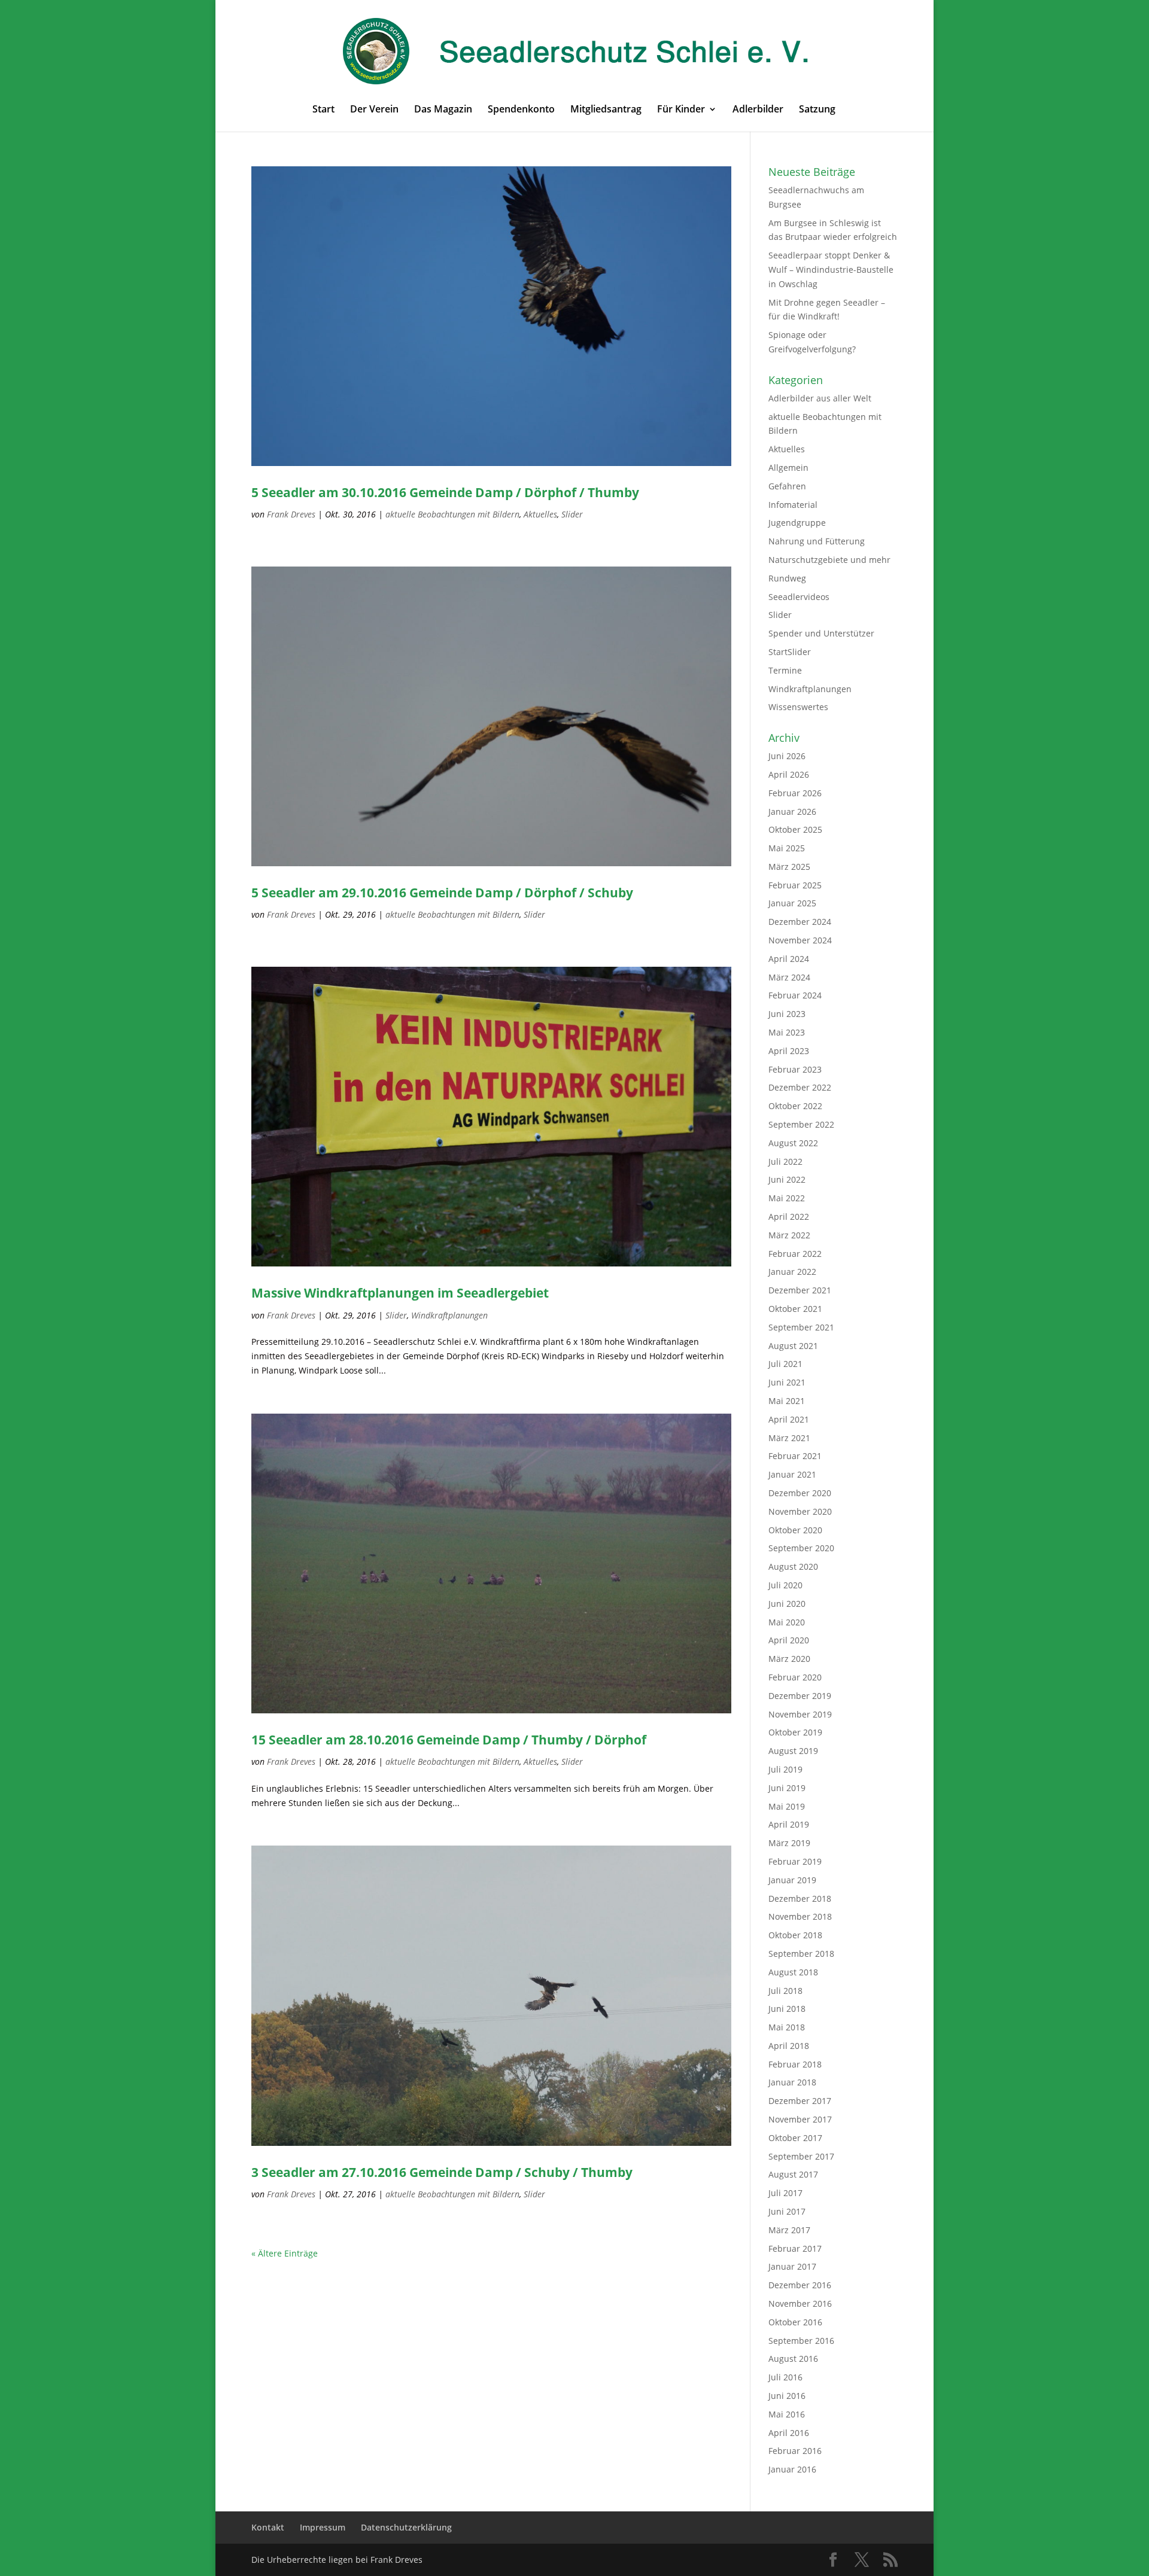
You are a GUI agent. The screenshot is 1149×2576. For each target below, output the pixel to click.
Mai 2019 (787, 1806)
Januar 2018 (792, 2082)
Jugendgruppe (797, 523)
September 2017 (801, 2156)
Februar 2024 (795, 995)
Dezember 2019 (800, 1696)
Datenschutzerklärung (406, 2527)
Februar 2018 (795, 2064)
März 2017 (789, 2230)
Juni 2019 (787, 1788)
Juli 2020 (785, 1585)
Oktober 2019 (795, 1732)
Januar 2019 (792, 1880)
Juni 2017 (787, 2211)
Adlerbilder (758, 110)
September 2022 (801, 1124)
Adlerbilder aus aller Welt (820, 398)
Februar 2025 (795, 885)
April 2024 (789, 959)
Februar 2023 (795, 1069)
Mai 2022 (787, 1198)
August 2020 (793, 1566)
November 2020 (800, 1511)
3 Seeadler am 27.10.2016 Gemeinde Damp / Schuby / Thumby (442, 2172)
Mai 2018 (787, 2027)
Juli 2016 (785, 2377)
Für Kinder (681, 110)
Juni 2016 (787, 2396)
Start (323, 110)
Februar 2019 (795, 1861)
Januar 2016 (792, 2469)
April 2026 (789, 774)
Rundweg (787, 578)
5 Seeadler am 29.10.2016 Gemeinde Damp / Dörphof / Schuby (442, 893)
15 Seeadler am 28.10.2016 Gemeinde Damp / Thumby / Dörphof (449, 1740)
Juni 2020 (787, 1604)
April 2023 (789, 1051)
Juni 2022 (787, 1179)
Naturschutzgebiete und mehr (829, 560)
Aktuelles (540, 514)
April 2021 (789, 1419)
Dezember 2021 (800, 1290)
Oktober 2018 (795, 1935)
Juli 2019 (785, 1769)
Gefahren (787, 486)
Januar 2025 (792, 903)
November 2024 (800, 940)
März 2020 (789, 1659)
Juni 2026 (787, 756)
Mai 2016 (787, 2414)
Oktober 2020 (795, 1530)
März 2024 (789, 977)
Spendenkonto (521, 110)
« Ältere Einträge (285, 2253)
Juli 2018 (785, 1991)
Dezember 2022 (800, 1087)
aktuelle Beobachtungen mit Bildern (452, 514)
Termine (785, 670)
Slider (572, 514)
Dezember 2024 (800, 922)
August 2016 (793, 2359)
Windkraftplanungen (449, 1315)
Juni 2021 (787, 1382)
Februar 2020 (795, 1677)
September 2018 (801, 1954)
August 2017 (793, 2174)
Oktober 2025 (795, 829)
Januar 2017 (792, 2266)
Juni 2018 (787, 2009)
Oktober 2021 (795, 1309)
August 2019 (793, 1751)
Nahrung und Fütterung (817, 541)
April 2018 (789, 2046)
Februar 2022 (795, 1254)
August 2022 (793, 1143)
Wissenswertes (798, 707)
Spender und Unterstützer (821, 633)
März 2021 (789, 1438)
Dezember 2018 (800, 1898)
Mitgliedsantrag (606, 110)
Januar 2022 (792, 1272)
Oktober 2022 (795, 1106)
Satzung (817, 110)
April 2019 (789, 1824)
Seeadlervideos (799, 597)
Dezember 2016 (800, 2285)
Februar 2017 (795, 2248)
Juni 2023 (787, 1014)
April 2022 (789, 1217)
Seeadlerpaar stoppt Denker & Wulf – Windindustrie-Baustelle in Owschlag (831, 270)
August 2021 (793, 1346)
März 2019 (789, 1843)
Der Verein (374, 110)
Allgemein (788, 468)
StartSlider (790, 652)
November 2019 (800, 1714)
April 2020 (789, 1640)
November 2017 (800, 2119)
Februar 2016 (795, 2451)
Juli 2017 (785, 2193)
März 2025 (789, 867)
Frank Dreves (291, 514)
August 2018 (793, 1972)
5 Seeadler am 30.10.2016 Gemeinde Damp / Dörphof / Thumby (445, 492)
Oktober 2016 (795, 2322)
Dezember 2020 (800, 1493)
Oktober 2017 (795, 2138)
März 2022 (789, 1235)
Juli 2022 (785, 1161)
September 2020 (801, 1548)
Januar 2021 (792, 1474)
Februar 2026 (795, 793)
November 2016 (800, 2304)
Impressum (323, 2527)
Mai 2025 (787, 848)
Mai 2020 (787, 1622)
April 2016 (789, 2433)
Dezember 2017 (800, 2101)
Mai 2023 (787, 1032)
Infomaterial (793, 505)
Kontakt (268, 2527)
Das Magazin (443, 110)
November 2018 (800, 1916)
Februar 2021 (795, 1456)
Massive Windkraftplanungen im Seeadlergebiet (400, 1293)
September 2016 (801, 2341)
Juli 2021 (785, 1364)
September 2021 (801, 1327)
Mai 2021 (787, 1401)
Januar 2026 (792, 812)
